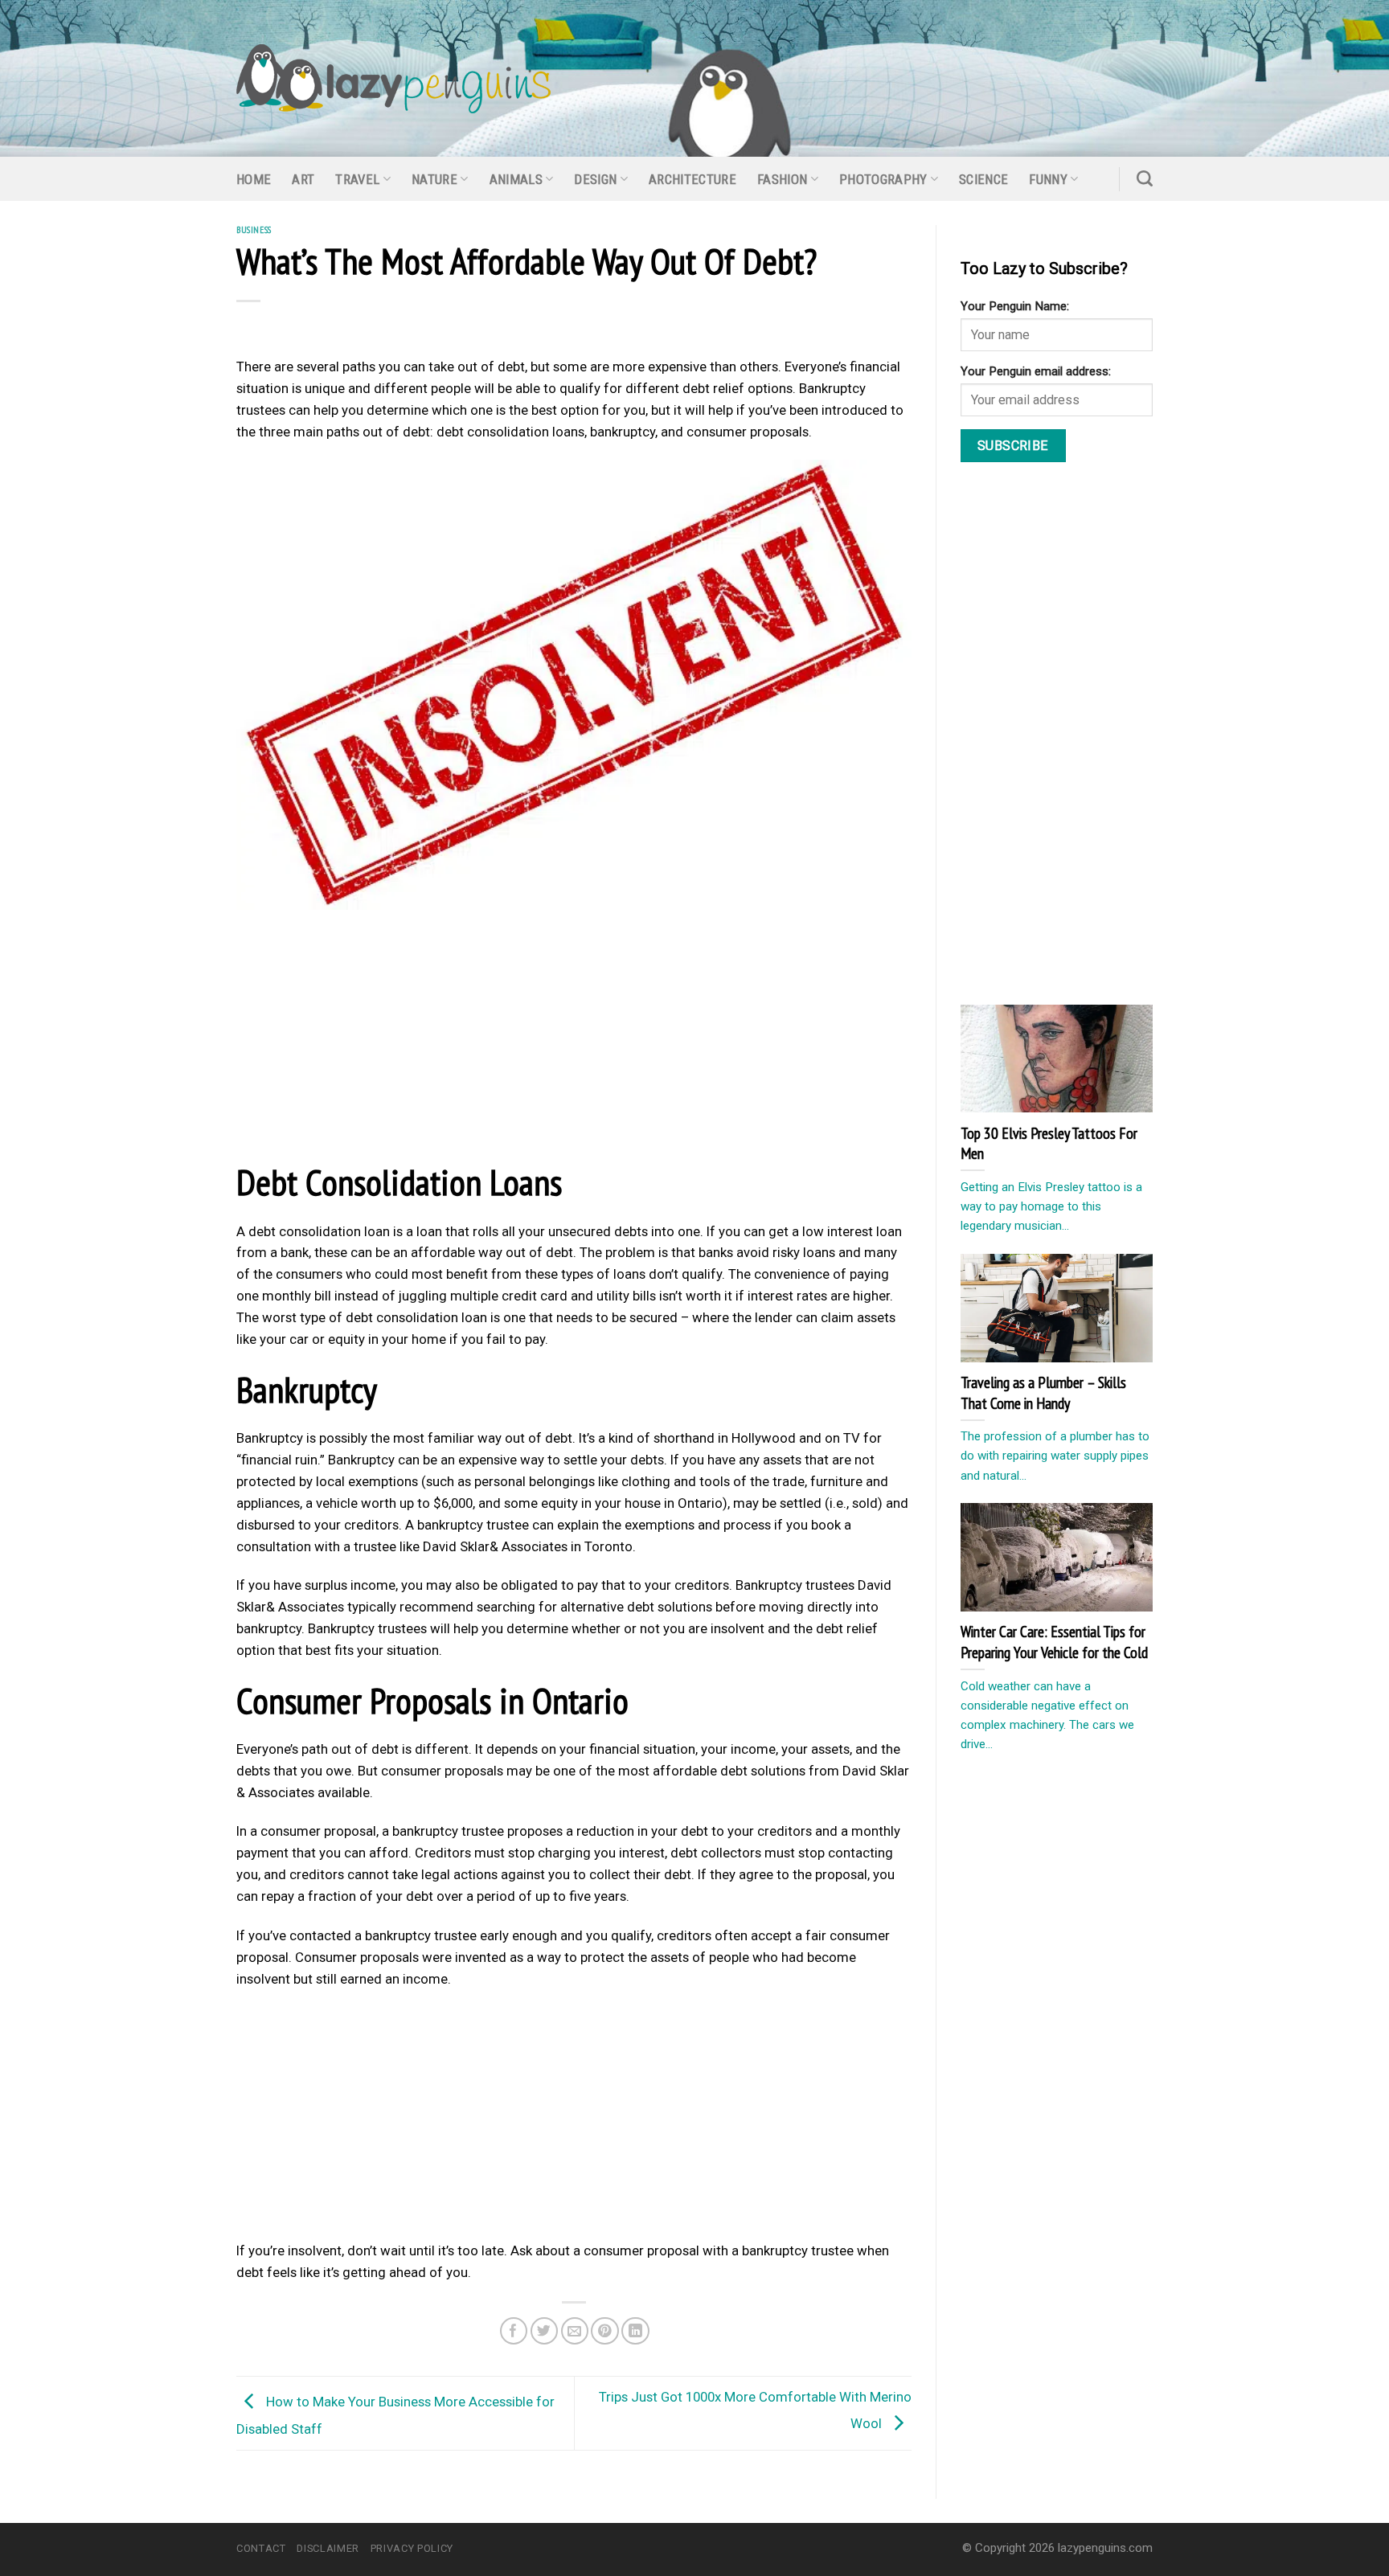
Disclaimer (328, 2548)
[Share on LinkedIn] (635, 2331)
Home (254, 179)
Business (254, 229)
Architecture (692, 179)
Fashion (782, 179)
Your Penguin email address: (1036, 371)
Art (303, 179)
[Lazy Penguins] (393, 79)
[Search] (1145, 178)
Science (983, 179)
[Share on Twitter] (545, 2331)
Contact (261, 2548)
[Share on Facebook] (514, 2331)
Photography (883, 179)
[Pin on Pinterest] (605, 2331)
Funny (1048, 179)
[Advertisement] (574, 1040)
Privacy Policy (412, 2548)
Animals (516, 179)
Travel (357, 179)
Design (595, 179)
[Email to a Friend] (575, 2331)
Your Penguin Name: (1015, 306)
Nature (434, 179)
